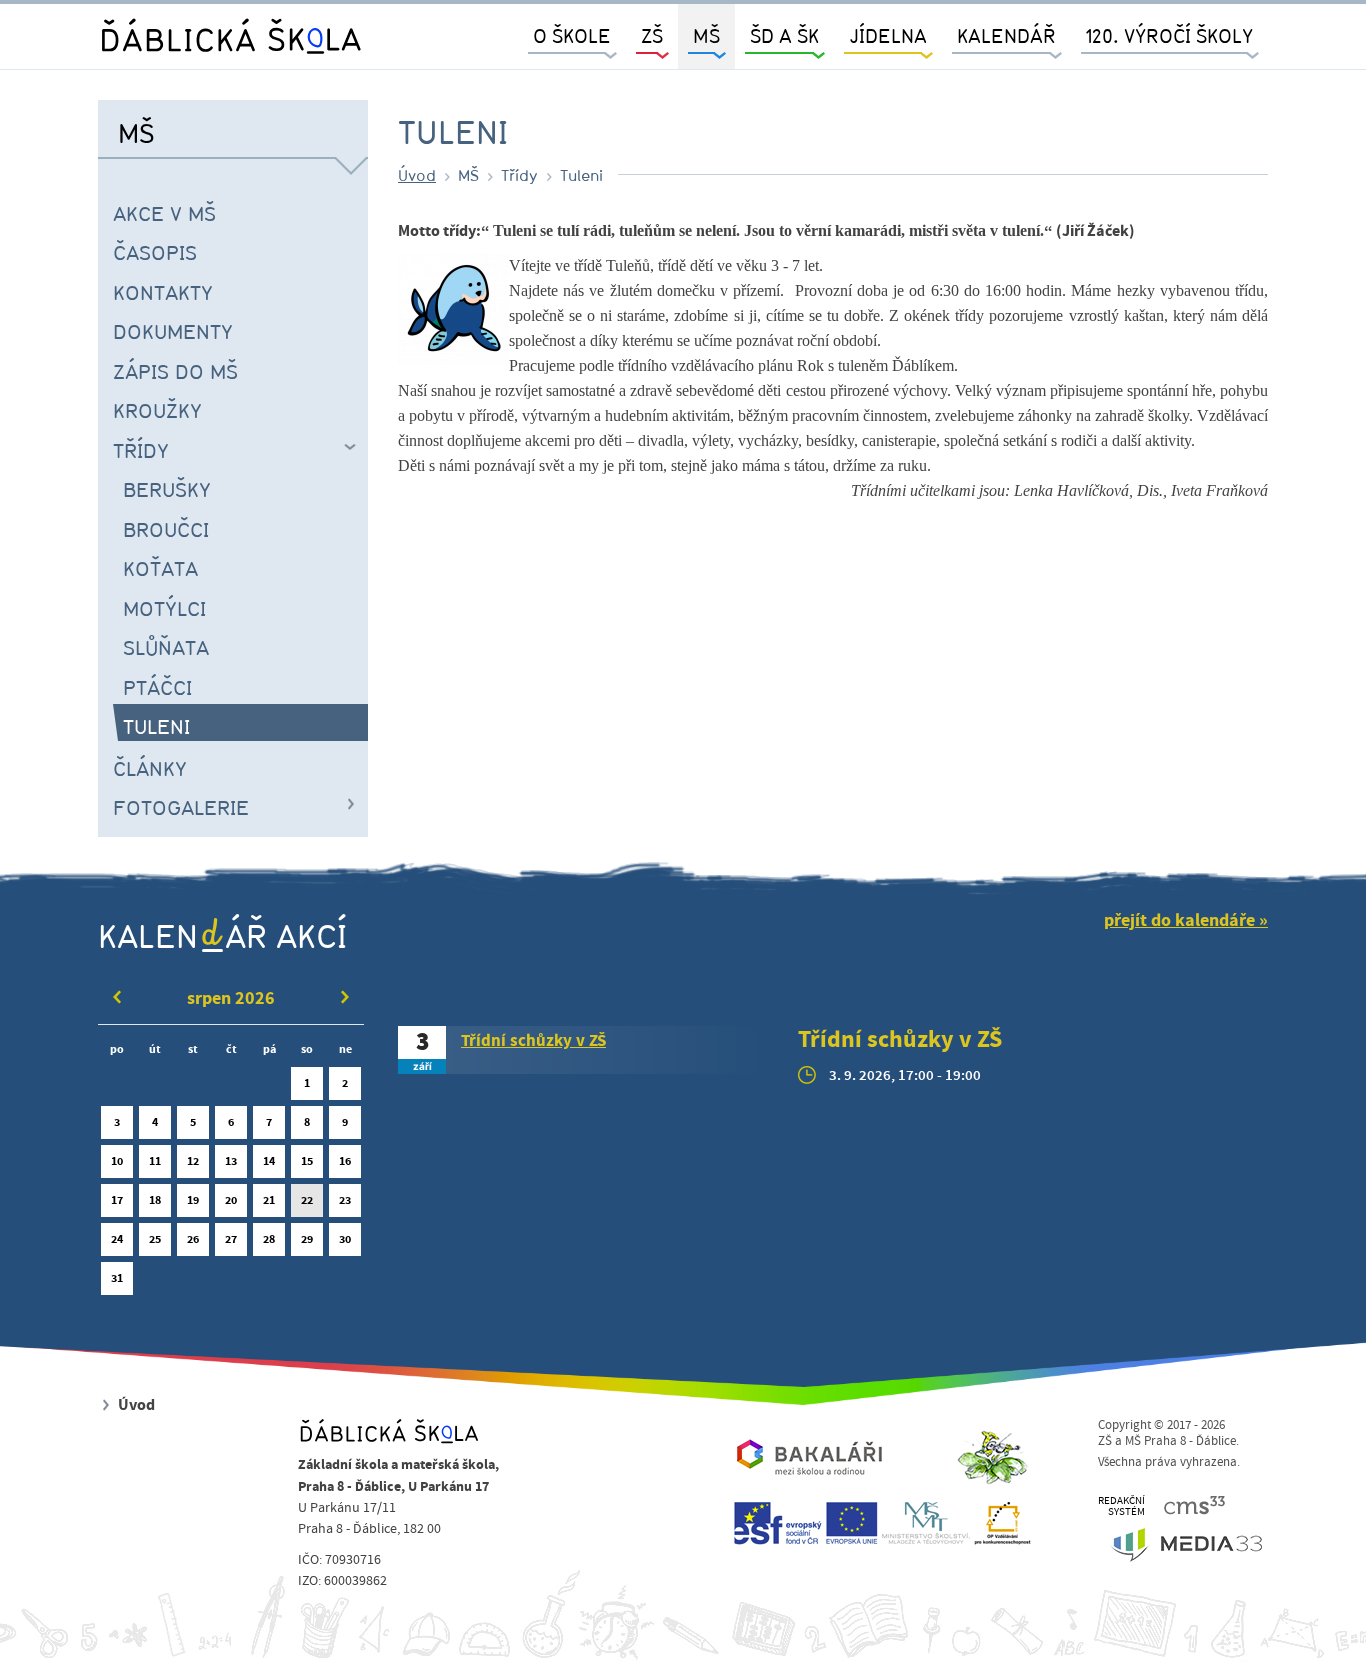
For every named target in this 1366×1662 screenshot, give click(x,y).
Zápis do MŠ (175, 371)
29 (307, 1239)
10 (117, 1161)
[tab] (583, 1050)
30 (345, 1239)
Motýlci (164, 608)
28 (269, 1239)
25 (155, 1239)
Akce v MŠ (164, 213)
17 (117, 1200)
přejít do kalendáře (1179, 920)
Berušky (167, 489)
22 (307, 1200)
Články (150, 768)
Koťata (160, 568)
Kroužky (157, 410)
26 (193, 1239)
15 (307, 1161)
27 (231, 1239)
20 (231, 1200)
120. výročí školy (1169, 35)
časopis (155, 252)
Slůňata (166, 647)
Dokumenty (173, 331)
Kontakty (163, 292)
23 (345, 1200)
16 (345, 1161)
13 (231, 1161)
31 (117, 1278)
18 (155, 1200)
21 (269, 1200)
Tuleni (156, 726)
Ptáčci (157, 687)
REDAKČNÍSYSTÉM (1121, 1506)
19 (193, 1200)
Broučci (166, 529)
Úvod (417, 175)
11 (155, 1161)
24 (117, 1239)
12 (193, 1161)
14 (269, 1161)
